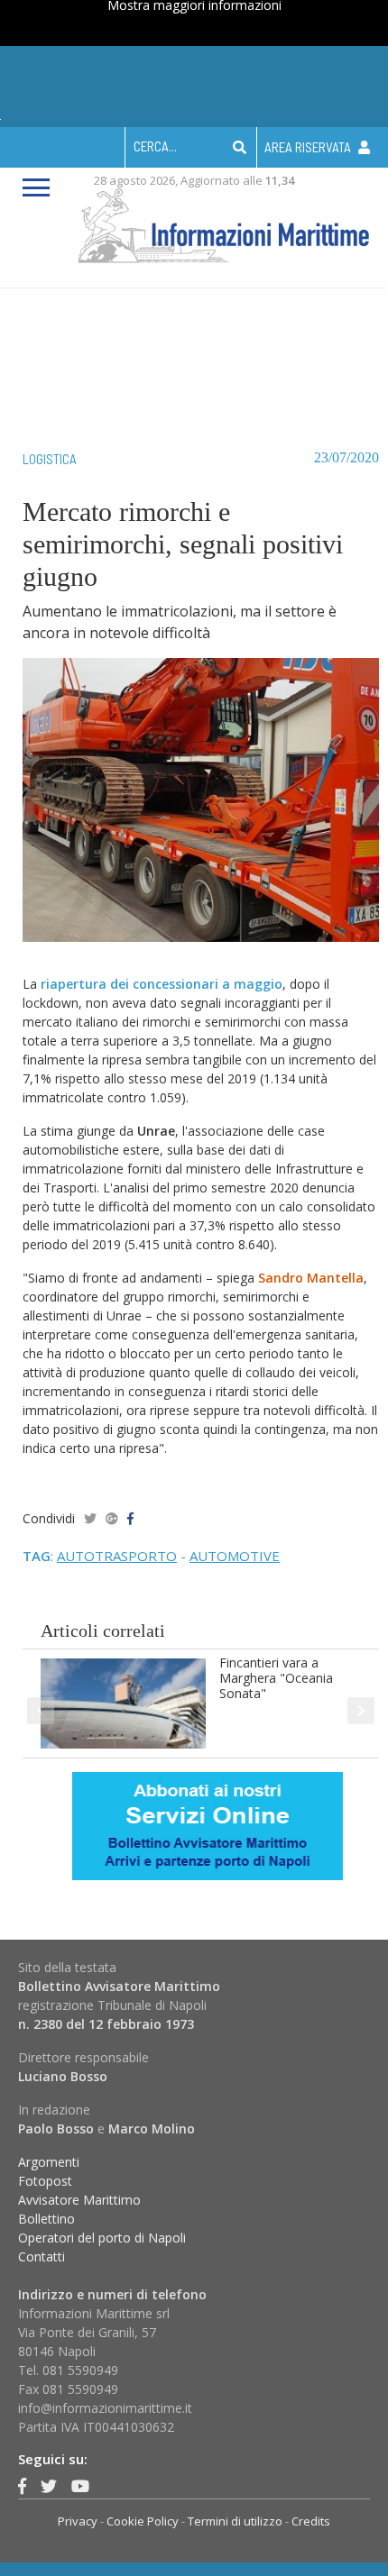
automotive (235, 1556)
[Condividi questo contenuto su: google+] (112, 1518)
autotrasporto (117, 1556)
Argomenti (49, 2162)
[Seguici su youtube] (80, 2486)
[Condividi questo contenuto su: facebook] (130, 1518)
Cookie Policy (143, 2521)
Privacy (78, 2521)
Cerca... (155, 146)
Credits (311, 2521)
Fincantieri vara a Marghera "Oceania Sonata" (276, 1678)
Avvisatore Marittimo (79, 2200)
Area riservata (309, 147)
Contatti (42, 2256)
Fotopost (45, 2181)
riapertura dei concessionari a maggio (162, 984)
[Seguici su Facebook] (22, 2486)
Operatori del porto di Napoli (102, 2238)
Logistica (50, 459)
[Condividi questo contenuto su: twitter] (90, 1518)
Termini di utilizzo (235, 2521)
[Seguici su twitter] (49, 2486)
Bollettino (46, 2219)
